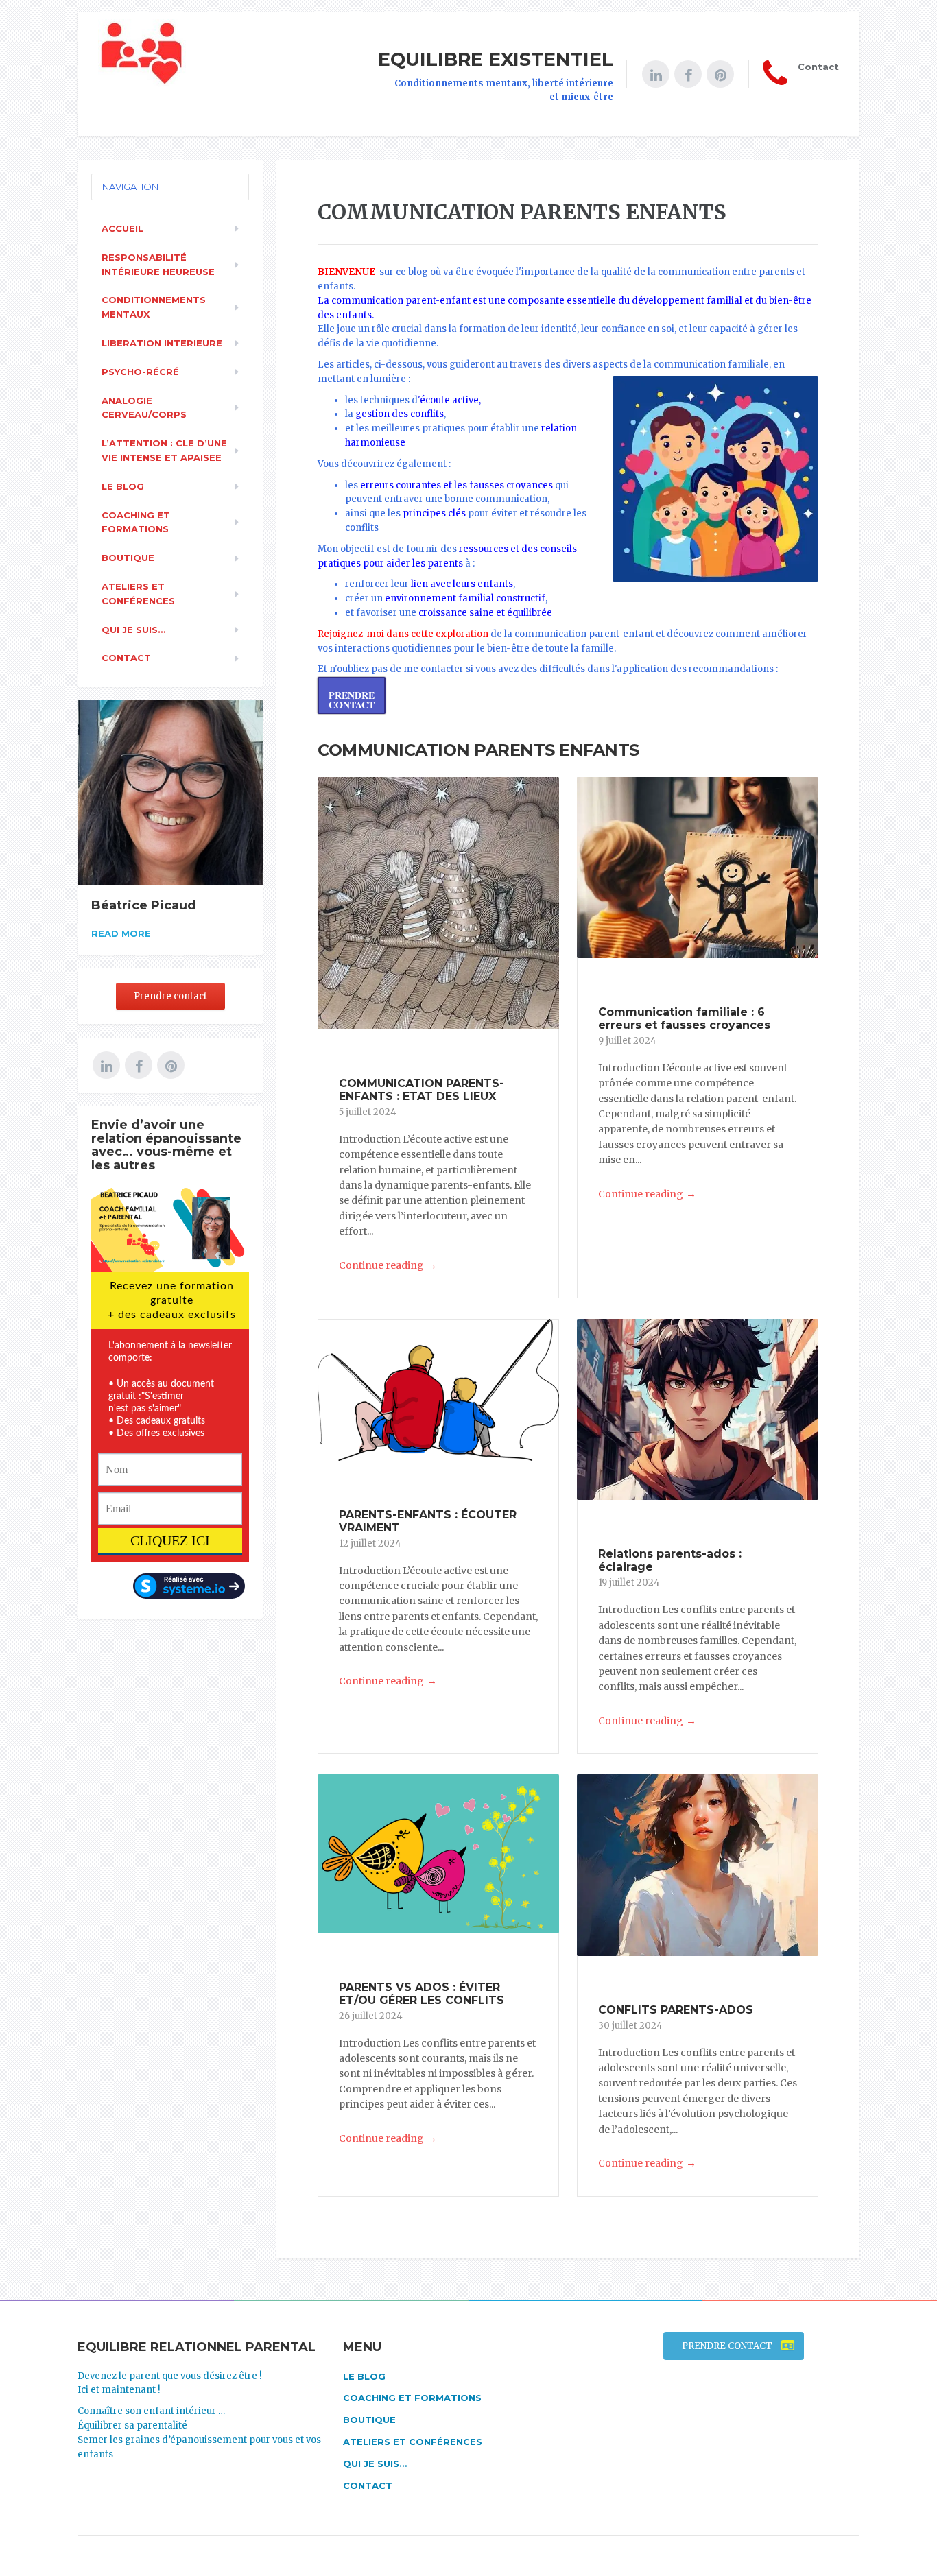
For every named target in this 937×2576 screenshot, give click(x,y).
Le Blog (123, 486)
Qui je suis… (133, 630)
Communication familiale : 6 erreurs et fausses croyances (684, 1018)
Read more (121, 933)
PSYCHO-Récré (140, 372)
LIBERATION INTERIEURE (162, 343)
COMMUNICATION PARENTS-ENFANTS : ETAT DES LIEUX (422, 1090)
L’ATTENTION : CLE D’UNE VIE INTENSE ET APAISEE (164, 450)
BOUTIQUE (128, 558)
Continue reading (388, 1265)
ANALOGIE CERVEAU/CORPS (144, 408)
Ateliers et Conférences (138, 594)
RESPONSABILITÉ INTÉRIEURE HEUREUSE (158, 264)
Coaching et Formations (136, 522)
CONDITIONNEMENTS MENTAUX (154, 307)
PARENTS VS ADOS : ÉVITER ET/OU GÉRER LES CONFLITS (422, 1994)
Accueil (122, 228)
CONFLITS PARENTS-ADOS (676, 2010)
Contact (126, 658)
